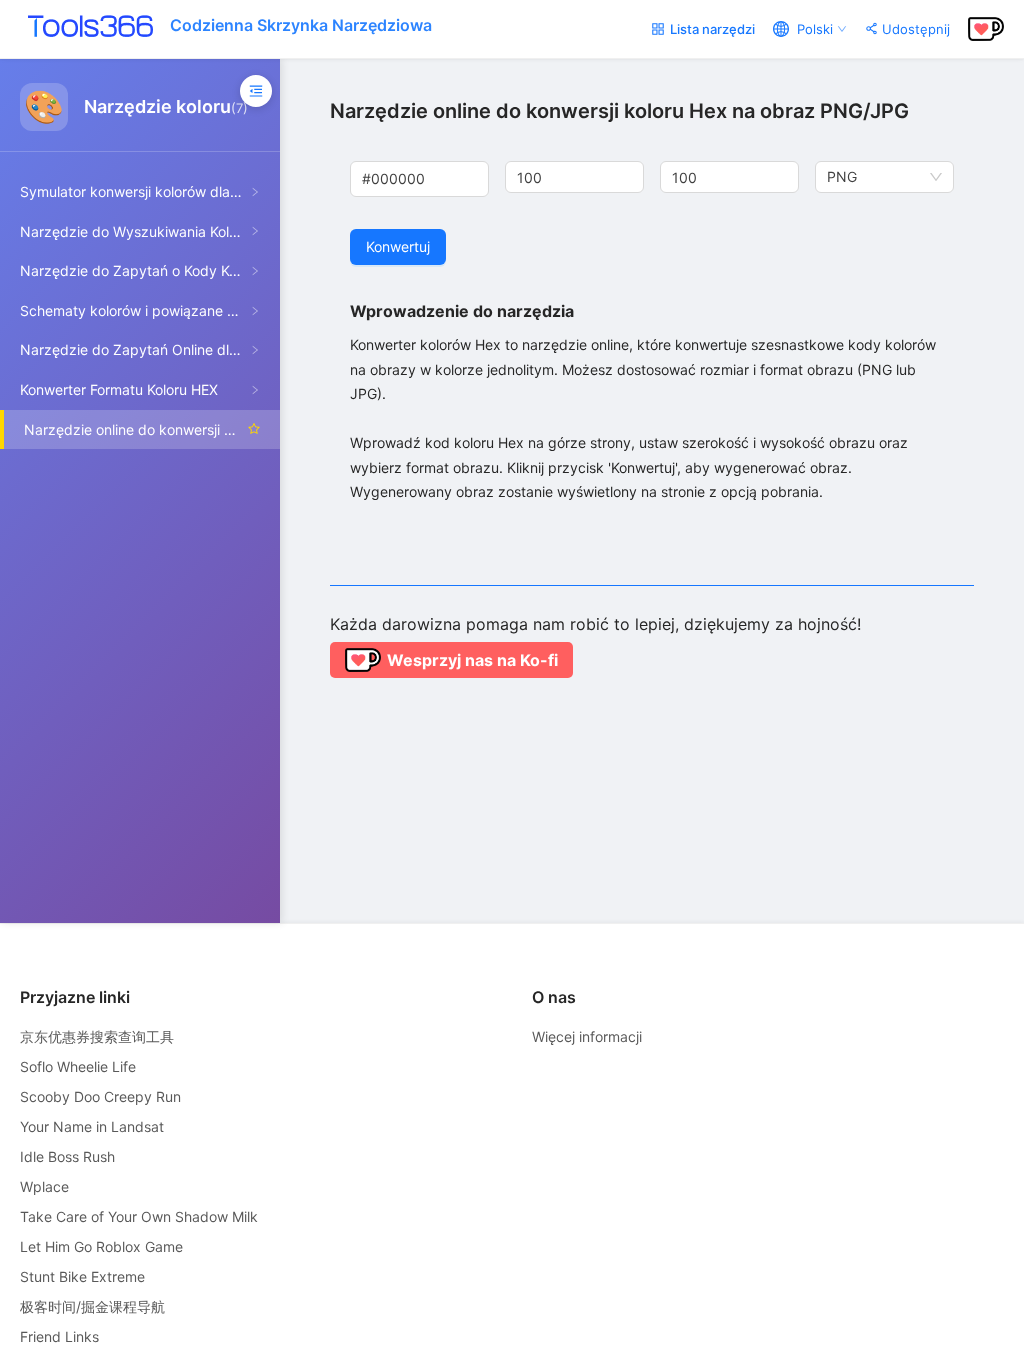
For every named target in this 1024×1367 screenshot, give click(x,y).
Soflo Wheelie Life (78, 1066)
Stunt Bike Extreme (82, 1276)
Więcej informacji (587, 1036)
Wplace (44, 1186)
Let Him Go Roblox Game (101, 1246)
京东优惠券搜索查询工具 (97, 1036)
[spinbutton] (574, 177)
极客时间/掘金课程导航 (92, 1306)
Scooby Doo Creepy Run (100, 1096)
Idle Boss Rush (67, 1156)
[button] (632, 169)
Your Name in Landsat (92, 1126)
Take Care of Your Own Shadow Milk (139, 1216)
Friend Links (59, 1336)
